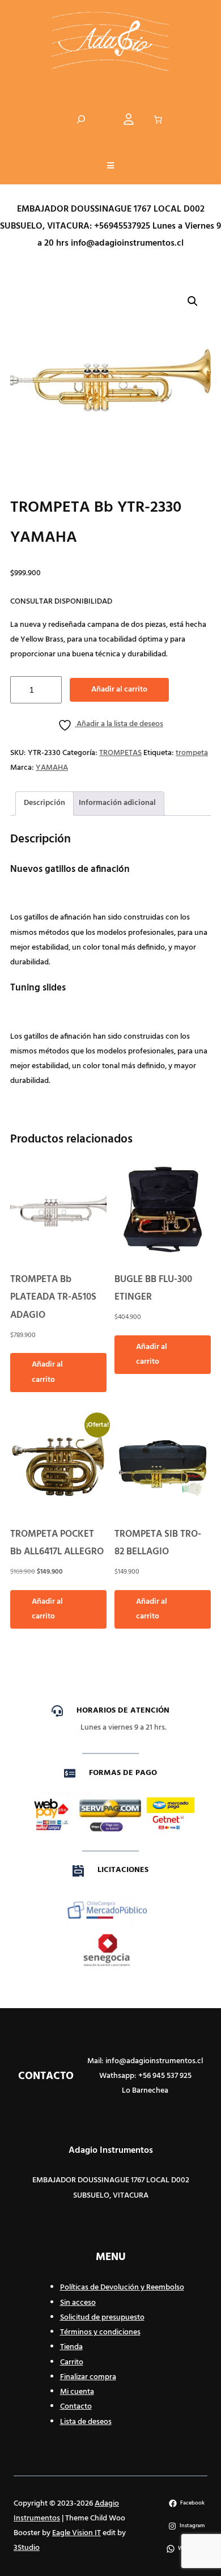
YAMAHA (52, 768)
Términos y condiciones (100, 2332)
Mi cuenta (77, 2392)
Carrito (72, 2362)
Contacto (76, 2407)
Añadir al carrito (119, 690)
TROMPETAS (120, 753)
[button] (110, 167)
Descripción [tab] (44, 803)
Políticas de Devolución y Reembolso (122, 2288)
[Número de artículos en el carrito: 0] (158, 120)
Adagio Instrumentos (111, 2151)
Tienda (71, 2347)
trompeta (192, 753)
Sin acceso (78, 2303)
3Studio (27, 2548)
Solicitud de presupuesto (102, 2318)
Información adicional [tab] (117, 803)
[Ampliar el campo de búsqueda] (81, 119)
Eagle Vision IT (76, 2533)
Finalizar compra (88, 2377)
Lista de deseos (86, 2422)
